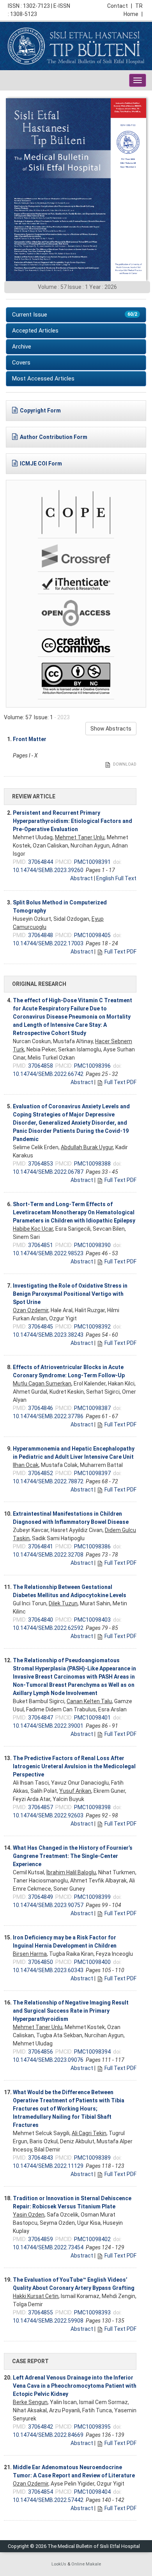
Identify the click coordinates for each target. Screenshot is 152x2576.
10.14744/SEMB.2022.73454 (48, 2247)
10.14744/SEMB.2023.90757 (48, 1905)
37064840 (41, 1620)
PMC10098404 (92, 2492)
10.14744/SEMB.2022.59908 (48, 2321)
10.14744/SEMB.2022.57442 (48, 2500)
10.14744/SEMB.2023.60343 (48, 1970)
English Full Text (116, 878)
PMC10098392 (92, 1327)
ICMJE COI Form (41, 464)
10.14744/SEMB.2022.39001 (48, 1726)
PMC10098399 (92, 1897)
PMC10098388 (92, 1164)
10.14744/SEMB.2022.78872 (48, 1481)
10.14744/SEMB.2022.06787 (48, 1172)
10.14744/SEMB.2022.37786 (48, 1416)
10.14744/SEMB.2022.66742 (48, 1074)
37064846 (41, 1408)
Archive (22, 347)
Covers (21, 363)
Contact (120, 6)
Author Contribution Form (54, 437)
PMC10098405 (92, 935)
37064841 (41, 1546)
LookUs (59, 2564)
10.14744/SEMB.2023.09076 (48, 2060)
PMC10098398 (92, 1807)
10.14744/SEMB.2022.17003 (48, 943)
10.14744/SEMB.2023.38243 (48, 1335)
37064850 (41, 1962)
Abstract (81, 878)
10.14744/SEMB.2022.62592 (48, 1628)
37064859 (41, 2239)
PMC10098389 (92, 2158)
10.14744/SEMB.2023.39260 (48, 870)
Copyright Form (40, 410)
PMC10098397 (92, 1473)
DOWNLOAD (124, 764)
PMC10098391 (92, 862)
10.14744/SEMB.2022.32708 (48, 1555)
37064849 (41, 1897)
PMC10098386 (92, 1546)
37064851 (41, 1245)
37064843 (41, 2158)
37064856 (41, 2052)
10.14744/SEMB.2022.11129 (48, 2166)
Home (133, 14)
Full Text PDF (120, 952)
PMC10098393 (92, 2312)
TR (139, 6)
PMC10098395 (92, 2427)
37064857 (41, 1807)
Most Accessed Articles (43, 379)
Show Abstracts (111, 729)
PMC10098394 (92, 2052)
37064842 (41, 2427)
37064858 (41, 1066)
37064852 (41, 1473)
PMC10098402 (92, 2239)
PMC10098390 (92, 1245)
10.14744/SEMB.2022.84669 (48, 2435)
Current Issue (75, 315)
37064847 (41, 1718)
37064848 (41, 935)
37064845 (41, 1327)
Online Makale (86, 2564)
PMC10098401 (92, 1718)
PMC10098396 (92, 1066)
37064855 (41, 2312)
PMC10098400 (92, 1962)
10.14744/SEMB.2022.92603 (48, 1815)
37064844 (41, 862)
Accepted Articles (35, 331)
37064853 (41, 1164)
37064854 (41, 2492)
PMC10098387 (92, 1408)
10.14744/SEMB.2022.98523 (48, 1253)
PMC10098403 (92, 1620)
